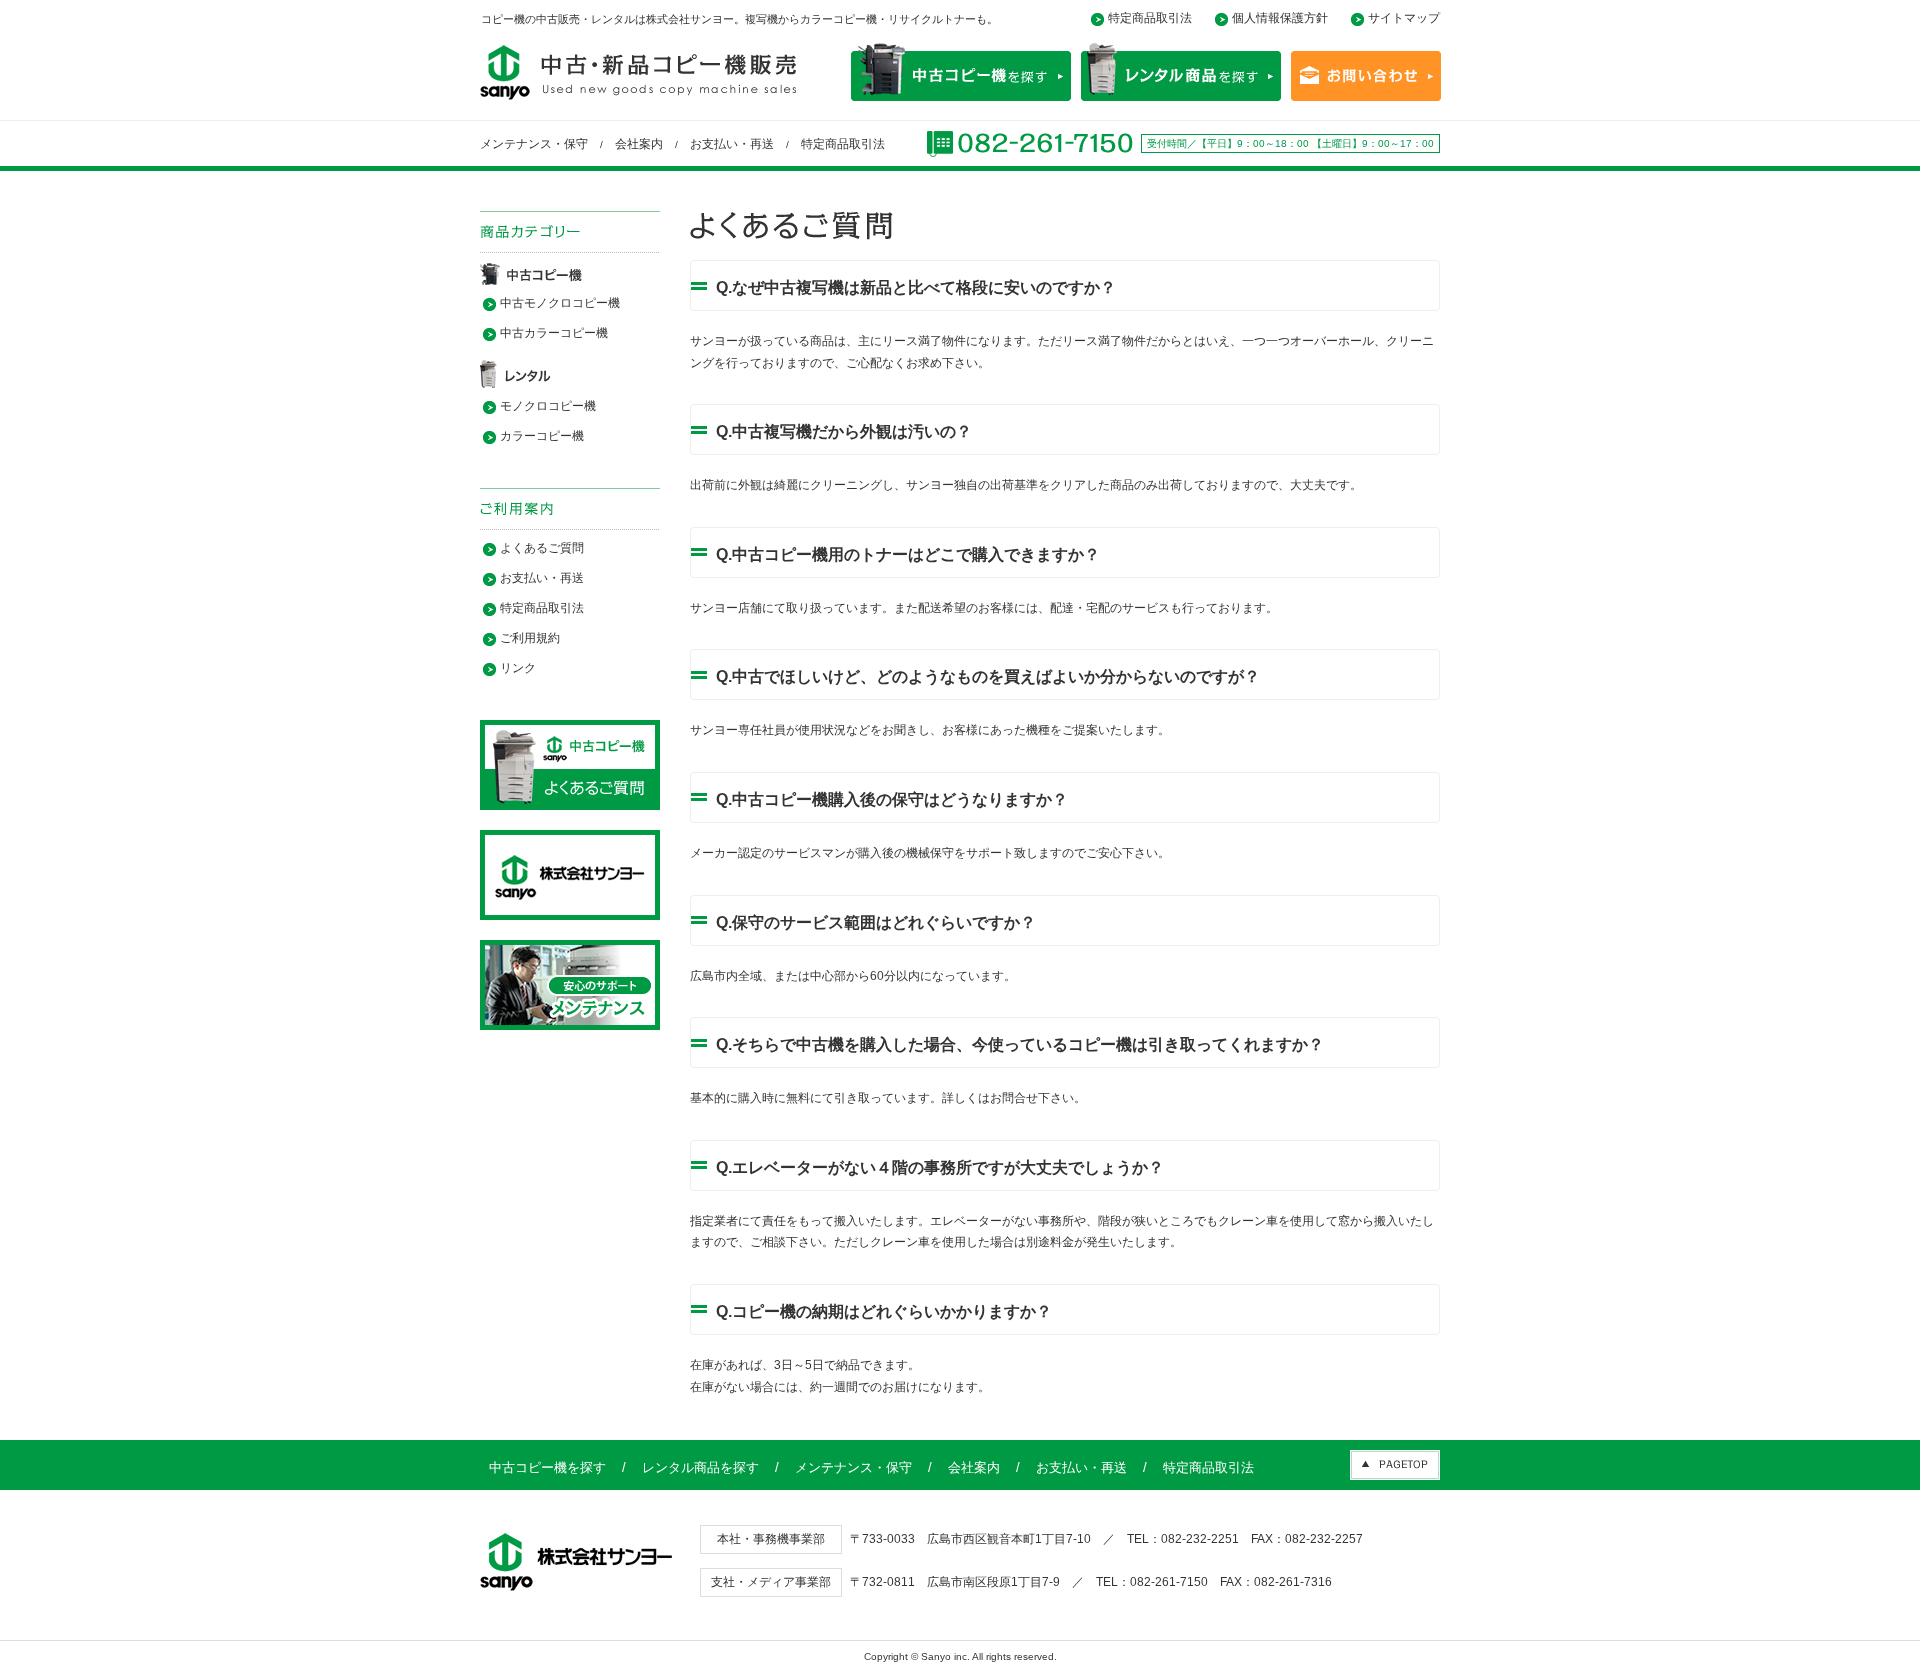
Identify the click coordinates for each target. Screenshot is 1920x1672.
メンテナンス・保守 (534, 144)
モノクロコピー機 (548, 406)
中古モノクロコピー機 (560, 303)
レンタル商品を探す (700, 1467)
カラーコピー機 (542, 436)
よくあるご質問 (542, 548)
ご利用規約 (530, 638)
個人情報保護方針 (1280, 18)
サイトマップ (1404, 18)
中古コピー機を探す (547, 1467)
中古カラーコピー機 (554, 333)
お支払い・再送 (732, 144)
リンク (518, 668)
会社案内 (639, 144)
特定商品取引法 (1150, 18)
